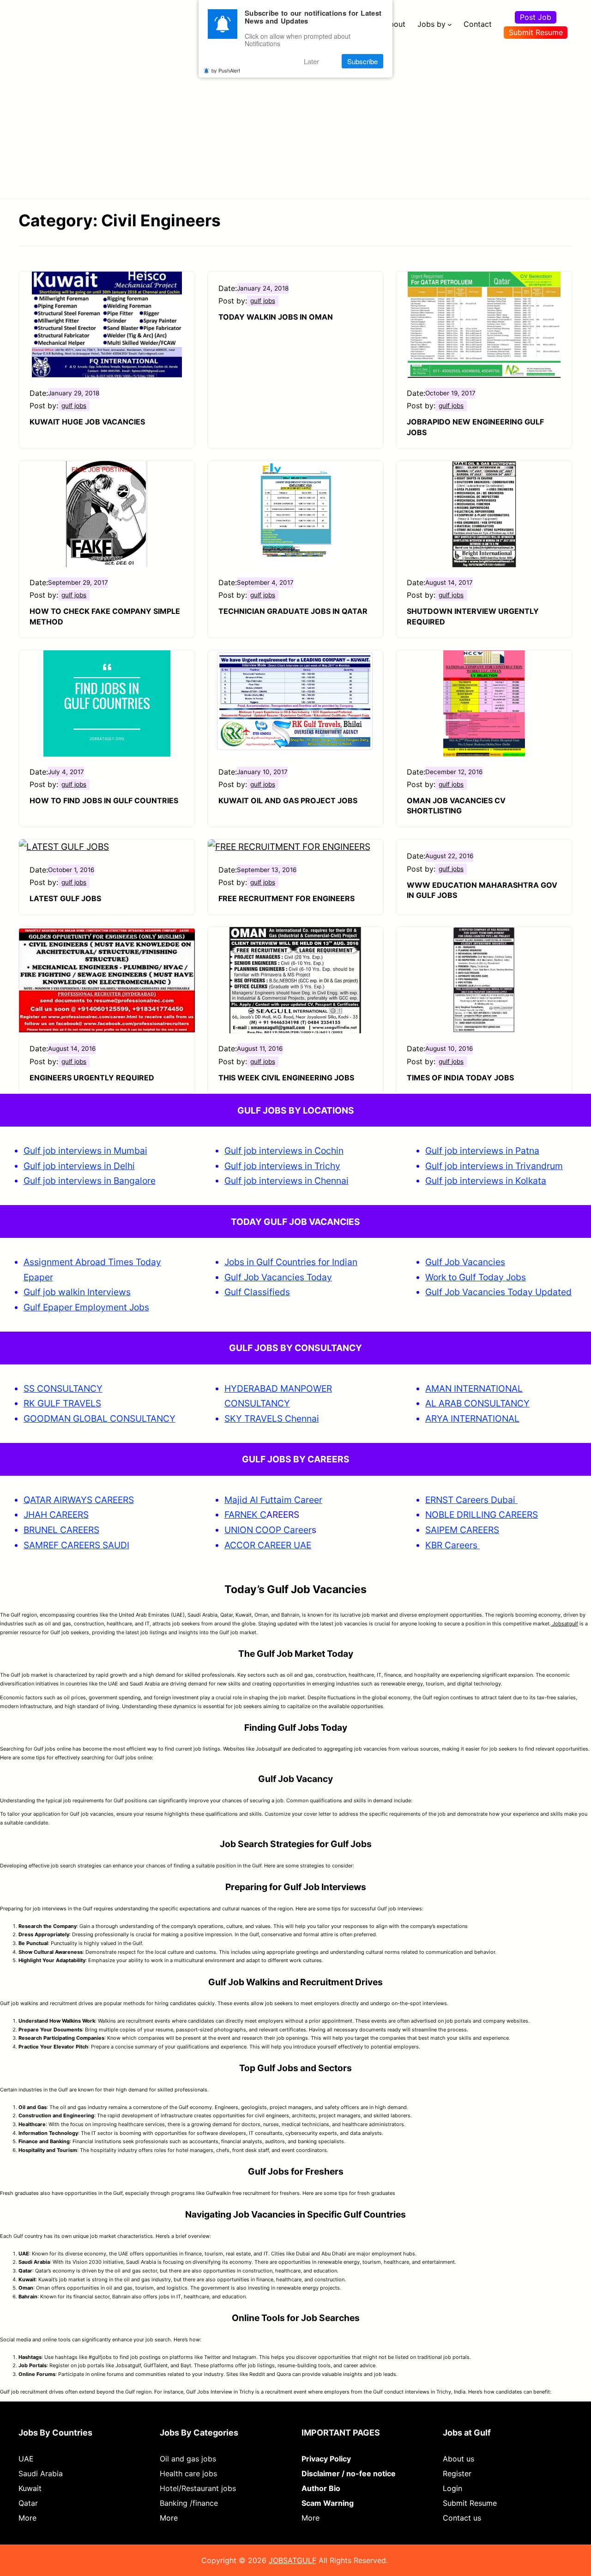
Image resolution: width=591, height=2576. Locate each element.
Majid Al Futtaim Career (273, 1500)
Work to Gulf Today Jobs (476, 1277)
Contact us (462, 2518)
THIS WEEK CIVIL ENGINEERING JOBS (286, 1078)
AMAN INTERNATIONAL (474, 1388)
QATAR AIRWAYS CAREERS (79, 1500)
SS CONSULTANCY (63, 1388)
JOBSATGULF (292, 2560)
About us (458, 2459)
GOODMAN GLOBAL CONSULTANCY (100, 1418)
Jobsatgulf (564, 1624)
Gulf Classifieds (257, 1292)
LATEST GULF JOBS (65, 898)
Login (452, 2488)
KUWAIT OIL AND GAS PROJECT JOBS (288, 800)
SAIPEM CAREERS (462, 1530)
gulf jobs (74, 406)
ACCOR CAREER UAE (268, 1545)
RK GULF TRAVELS (62, 1403)
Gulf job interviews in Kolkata (486, 1181)
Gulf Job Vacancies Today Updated (498, 1292)
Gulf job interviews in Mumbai (85, 1151)
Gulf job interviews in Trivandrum (494, 1166)
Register (457, 2473)
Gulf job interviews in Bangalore (90, 1181)
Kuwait (30, 2488)
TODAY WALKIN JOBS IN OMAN (276, 317)
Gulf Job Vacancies (465, 1262)
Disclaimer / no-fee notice (349, 2473)
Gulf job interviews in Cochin (284, 1151)
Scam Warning (328, 2503)
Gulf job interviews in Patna (482, 1151)
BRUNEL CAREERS (61, 1530)
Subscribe (362, 61)
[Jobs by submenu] (450, 24)
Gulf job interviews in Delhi (79, 1166)
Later (311, 61)
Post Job (536, 17)
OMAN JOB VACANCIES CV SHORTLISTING (456, 806)
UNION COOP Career (268, 1530)
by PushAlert (226, 70)
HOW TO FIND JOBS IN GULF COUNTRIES (104, 800)
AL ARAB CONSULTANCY (477, 1403)
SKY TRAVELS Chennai (272, 1418)
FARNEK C (245, 1515)
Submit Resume (536, 32)
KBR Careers (451, 1545)
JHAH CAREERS (56, 1515)
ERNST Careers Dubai (471, 1500)
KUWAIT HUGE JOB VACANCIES (87, 422)
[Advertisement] (295, 118)
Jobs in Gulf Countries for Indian (291, 1262)
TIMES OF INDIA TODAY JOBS (460, 1078)
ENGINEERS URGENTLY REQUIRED (92, 1078)
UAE (26, 2459)
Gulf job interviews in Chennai (286, 1181)
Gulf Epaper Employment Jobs (86, 1307)
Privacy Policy (326, 2459)
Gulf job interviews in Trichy (282, 1166)
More (27, 2518)
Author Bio (321, 2488)
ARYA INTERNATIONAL (472, 1418)
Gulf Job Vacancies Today (278, 1277)
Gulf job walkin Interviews (77, 1292)
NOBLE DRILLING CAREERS (482, 1515)
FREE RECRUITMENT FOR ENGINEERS (286, 898)
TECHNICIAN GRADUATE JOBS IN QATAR (293, 611)
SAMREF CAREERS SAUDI (76, 1545)
